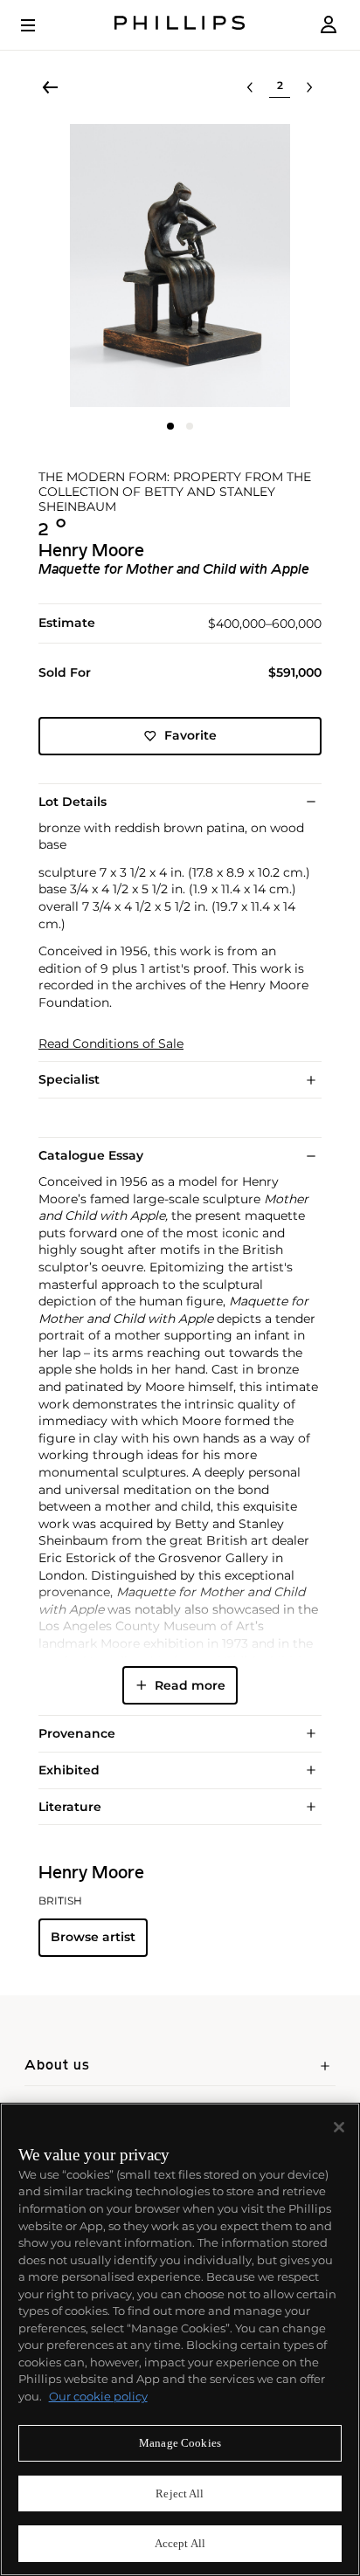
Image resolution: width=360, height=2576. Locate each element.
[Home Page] (180, 25)
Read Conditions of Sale (111, 1044)
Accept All (180, 2543)
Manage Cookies (180, 2443)
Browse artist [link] (93, 1937)
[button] (180, 265)
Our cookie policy (98, 2396)
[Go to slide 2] (190, 426)
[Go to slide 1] (170, 426)
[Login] (329, 25)
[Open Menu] (40, 25)
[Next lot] (309, 87)
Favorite (190, 735)
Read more (190, 1685)
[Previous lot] (250, 87)
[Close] (339, 2127)
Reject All (180, 2493)
